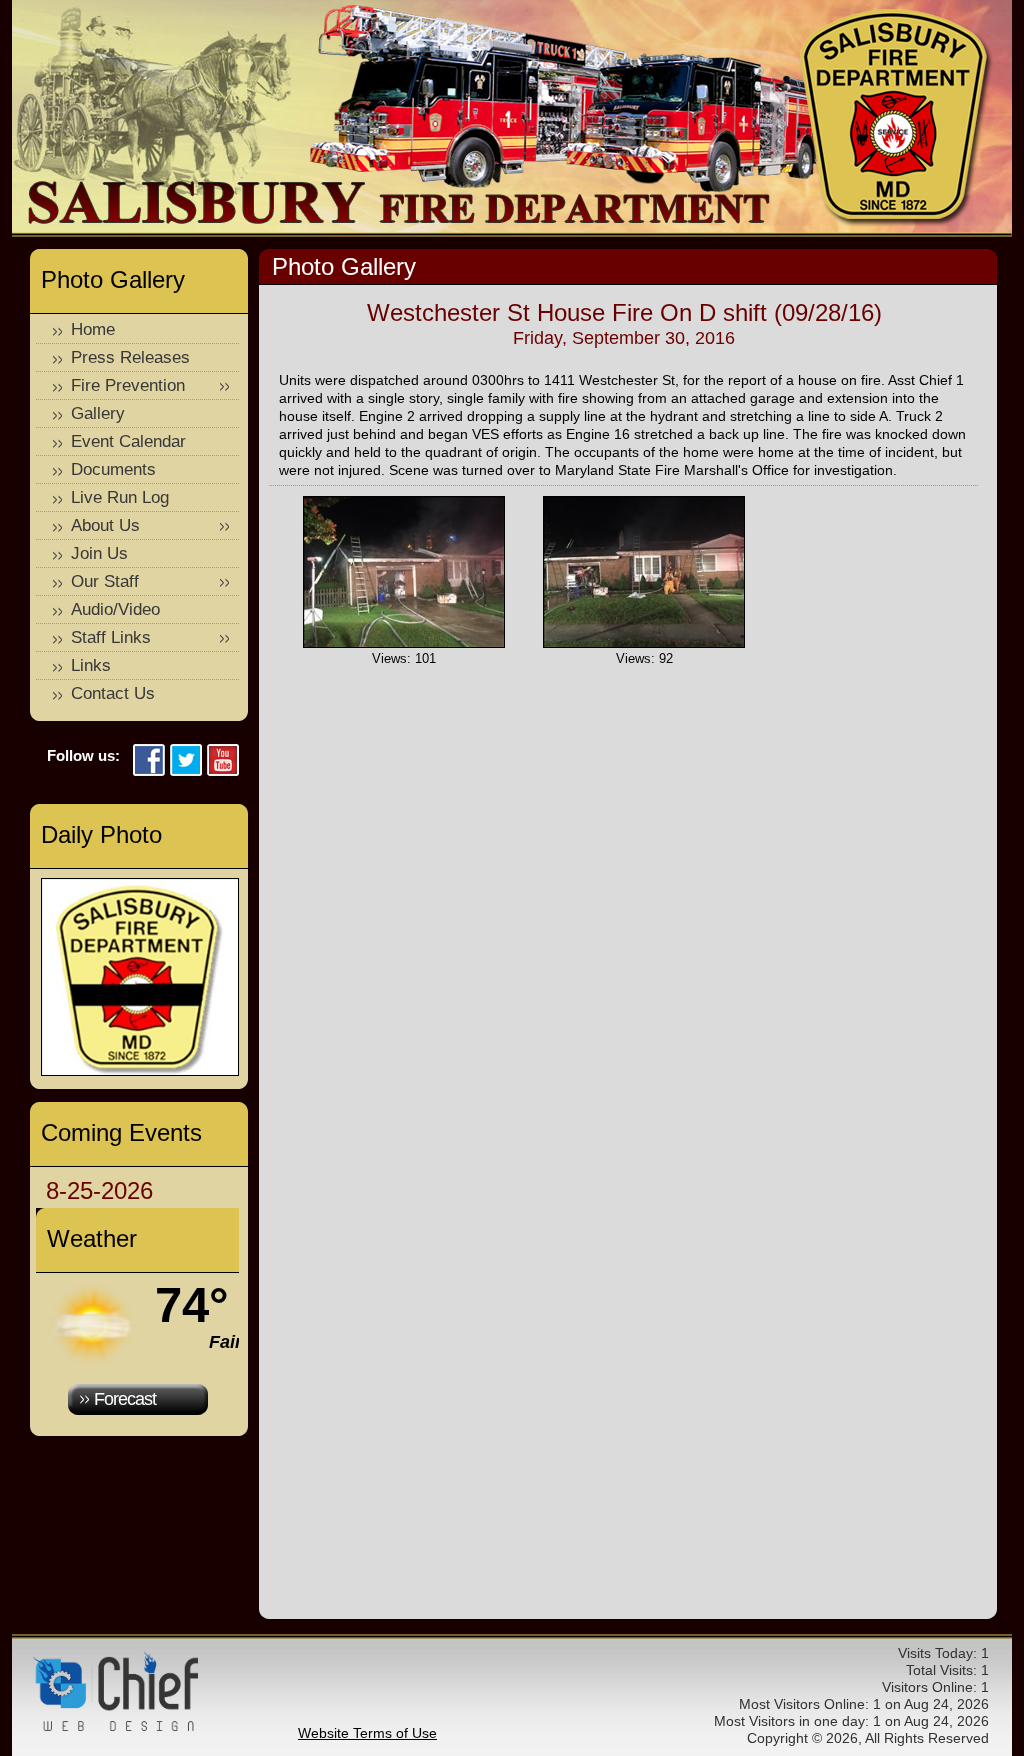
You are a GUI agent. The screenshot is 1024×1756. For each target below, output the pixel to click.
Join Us (99, 553)
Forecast (125, 1399)
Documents (113, 469)
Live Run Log (120, 497)
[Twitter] (186, 761)
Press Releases (130, 357)
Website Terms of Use (367, 1733)
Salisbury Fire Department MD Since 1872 (896, 118)
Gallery (98, 413)
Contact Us (113, 693)
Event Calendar (128, 441)
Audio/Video (115, 609)
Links (91, 665)
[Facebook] (149, 761)
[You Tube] (223, 761)
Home (93, 329)
